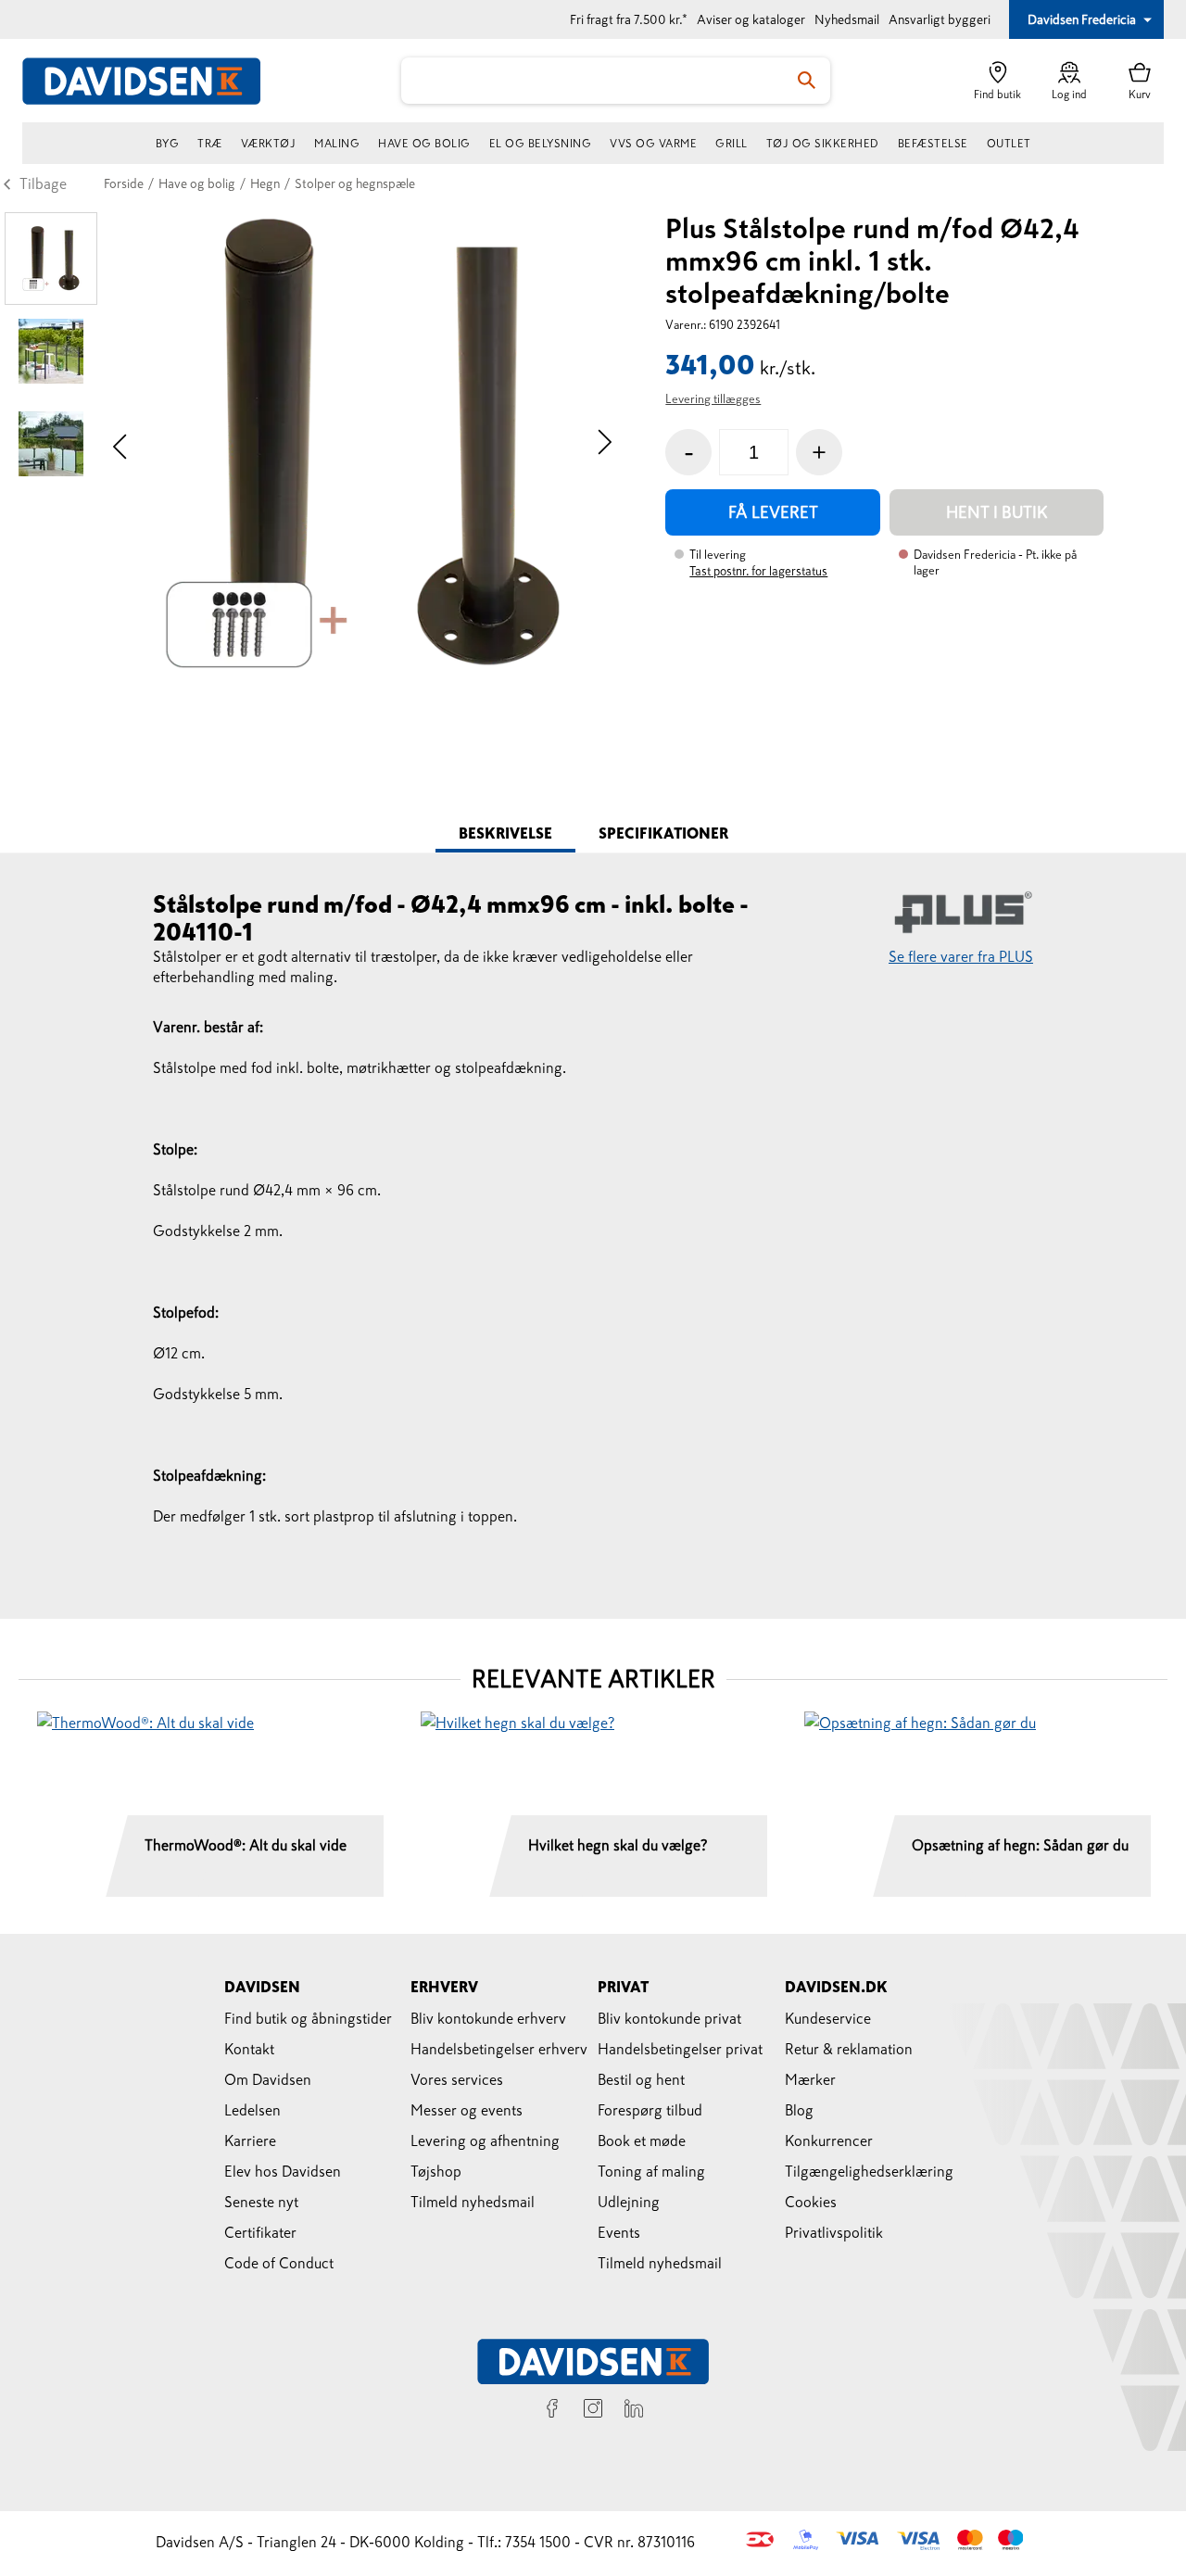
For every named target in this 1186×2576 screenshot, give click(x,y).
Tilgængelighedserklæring (869, 2171)
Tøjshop (436, 2171)
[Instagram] (593, 2411)
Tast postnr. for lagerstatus (758, 571)
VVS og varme (653, 144)
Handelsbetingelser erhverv (499, 2049)
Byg (168, 144)
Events (619, 2232)
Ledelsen (252, 2110)
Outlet (1009, 144)
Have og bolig (424, 144)
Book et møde (642, 2140)
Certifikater (260, 2232)
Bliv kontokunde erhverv (488, 2018)
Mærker (810, 2079)
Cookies (811, 2202)
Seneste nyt (261, 2202)
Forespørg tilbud (650, 2110)
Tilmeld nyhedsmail (473, 2202)
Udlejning (629, 2202)
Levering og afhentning (485, 2140)
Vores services (457, 2079)
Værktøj (269, 144)
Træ (210, 144)
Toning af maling (651, 2171)
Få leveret (773, 512)
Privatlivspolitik (834, 2232)
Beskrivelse (505, 833)
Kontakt (249, 2049)
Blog (799, 2110)
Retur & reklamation (849, 2049)
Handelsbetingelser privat (680, 2049)
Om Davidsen (268, 2079)
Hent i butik (997, 512)
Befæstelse (933, 144)
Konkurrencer (829, 2140)
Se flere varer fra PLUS (961, 956)
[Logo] (152, 81)
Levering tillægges (713, 399)
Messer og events (467, 2110)
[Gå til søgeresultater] (807, 81)
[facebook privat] (552, 2411)
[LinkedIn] (634, 2411)
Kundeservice (828, 2018)
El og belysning (541, 144)
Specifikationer (663, 833)
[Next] (605, 444)
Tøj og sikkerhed (823, 144)
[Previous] (120, 444)
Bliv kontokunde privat (669, 2018)
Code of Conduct (279, 2263)
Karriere (250, 2140)
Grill (732, 144)
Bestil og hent (641, 2079)
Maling (337, 144)
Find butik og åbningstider (308, 2018)
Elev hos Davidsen (283, 2171)
